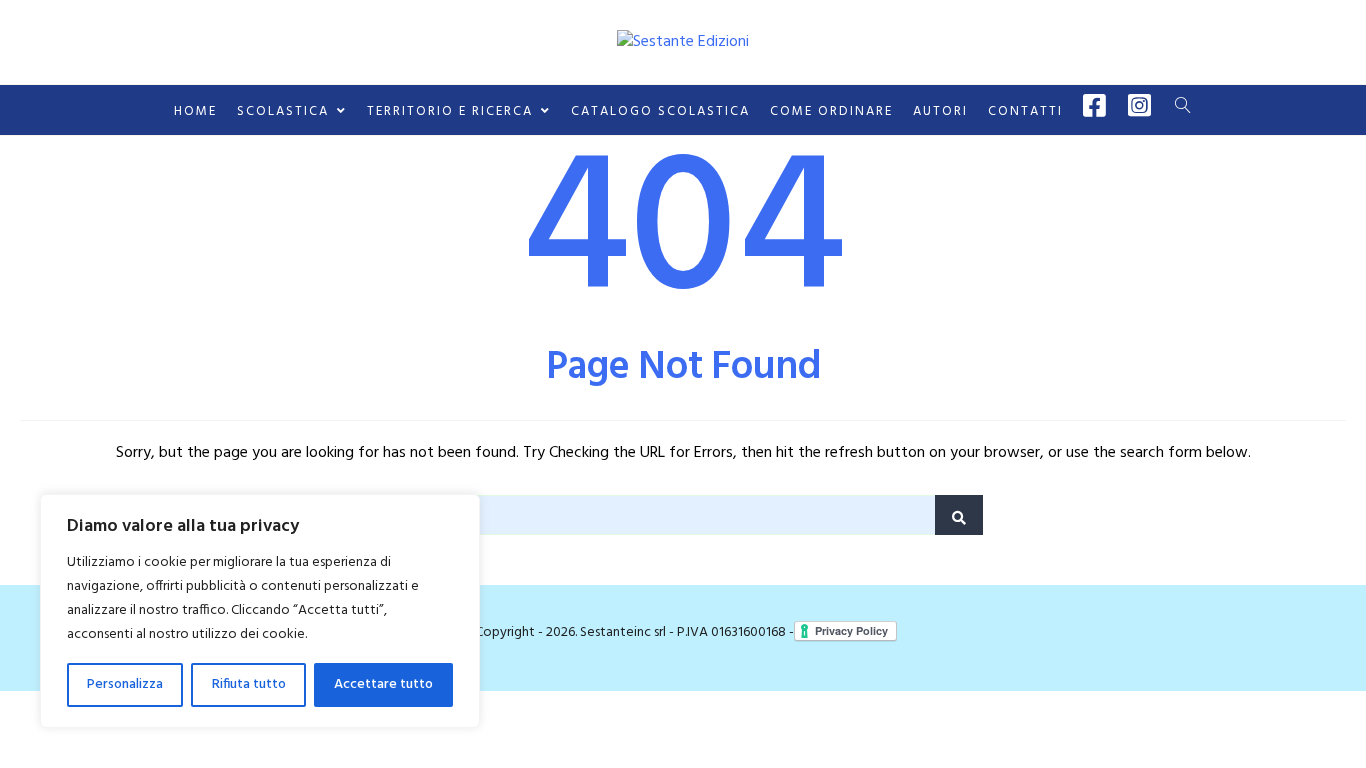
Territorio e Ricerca (450, 111)
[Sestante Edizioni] (683, 42)
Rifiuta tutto (249, 684)
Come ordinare (831, 111)
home (195, 111)
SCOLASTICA (283, 111)
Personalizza (125, 684)
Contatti (1025, 111)
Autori (940, 111)
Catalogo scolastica (660, 111)
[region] (260, 611)
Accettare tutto (383, 684)
